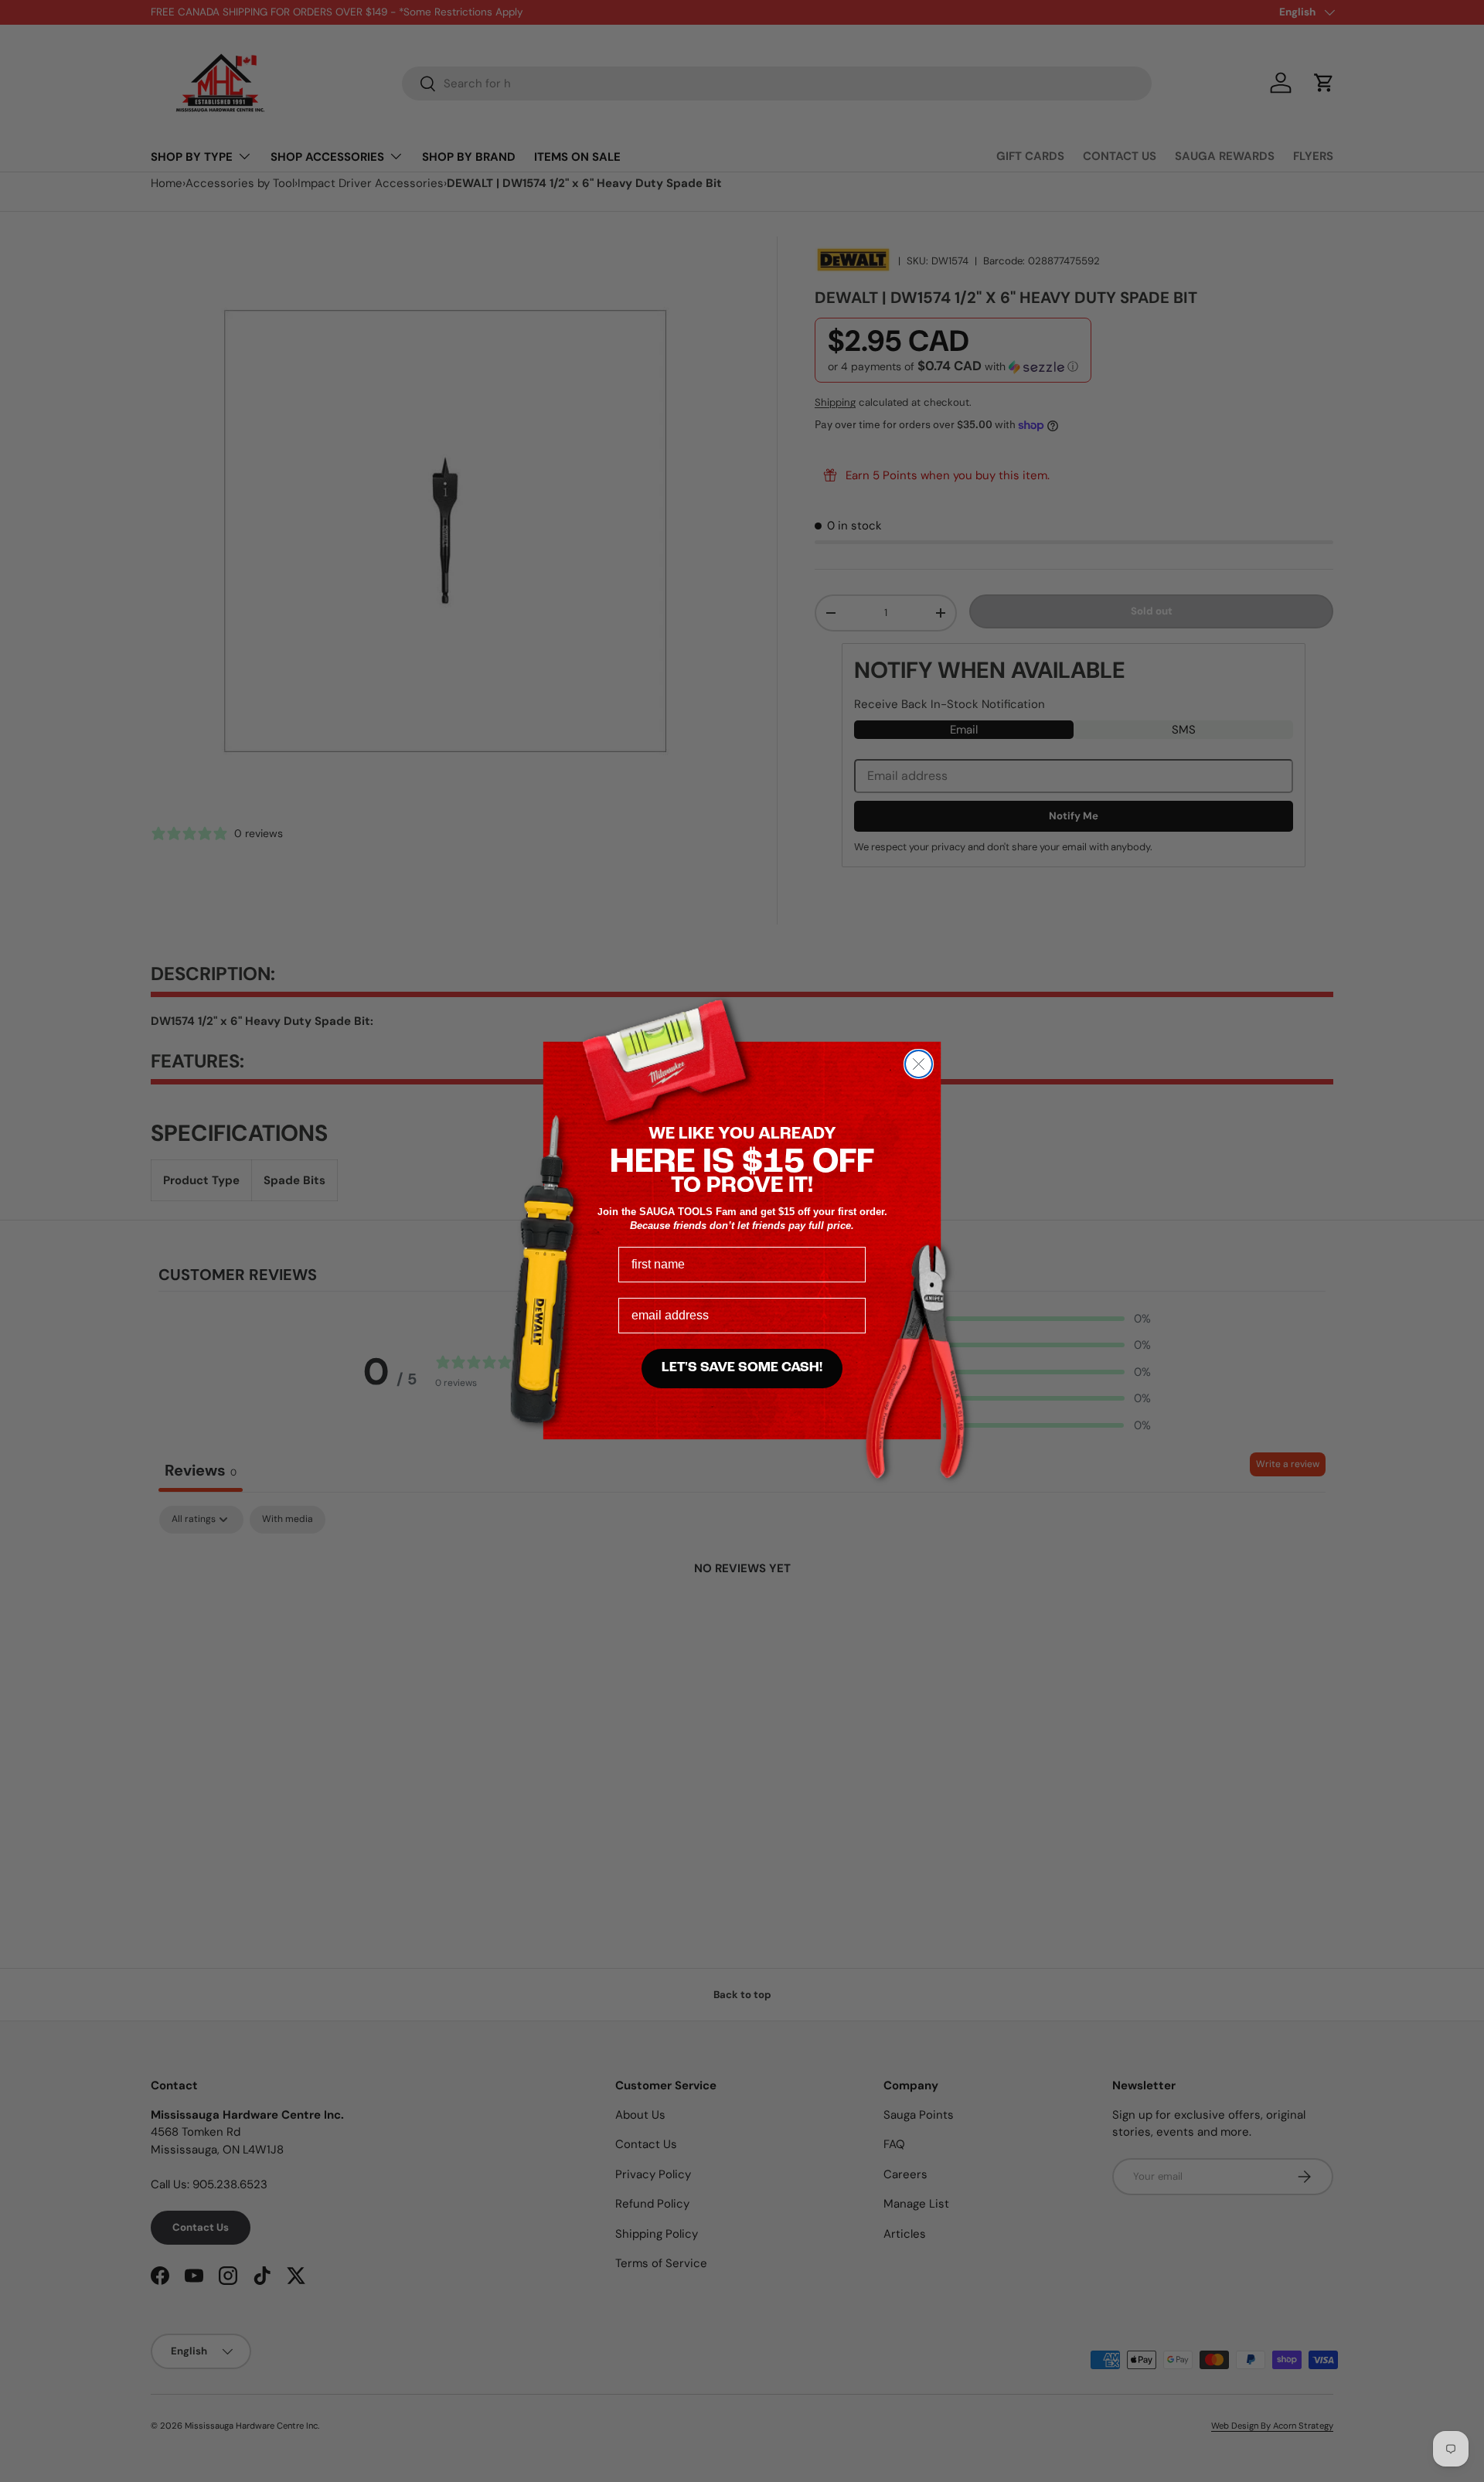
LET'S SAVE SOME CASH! (742, 1368)
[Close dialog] (919, 1064)
